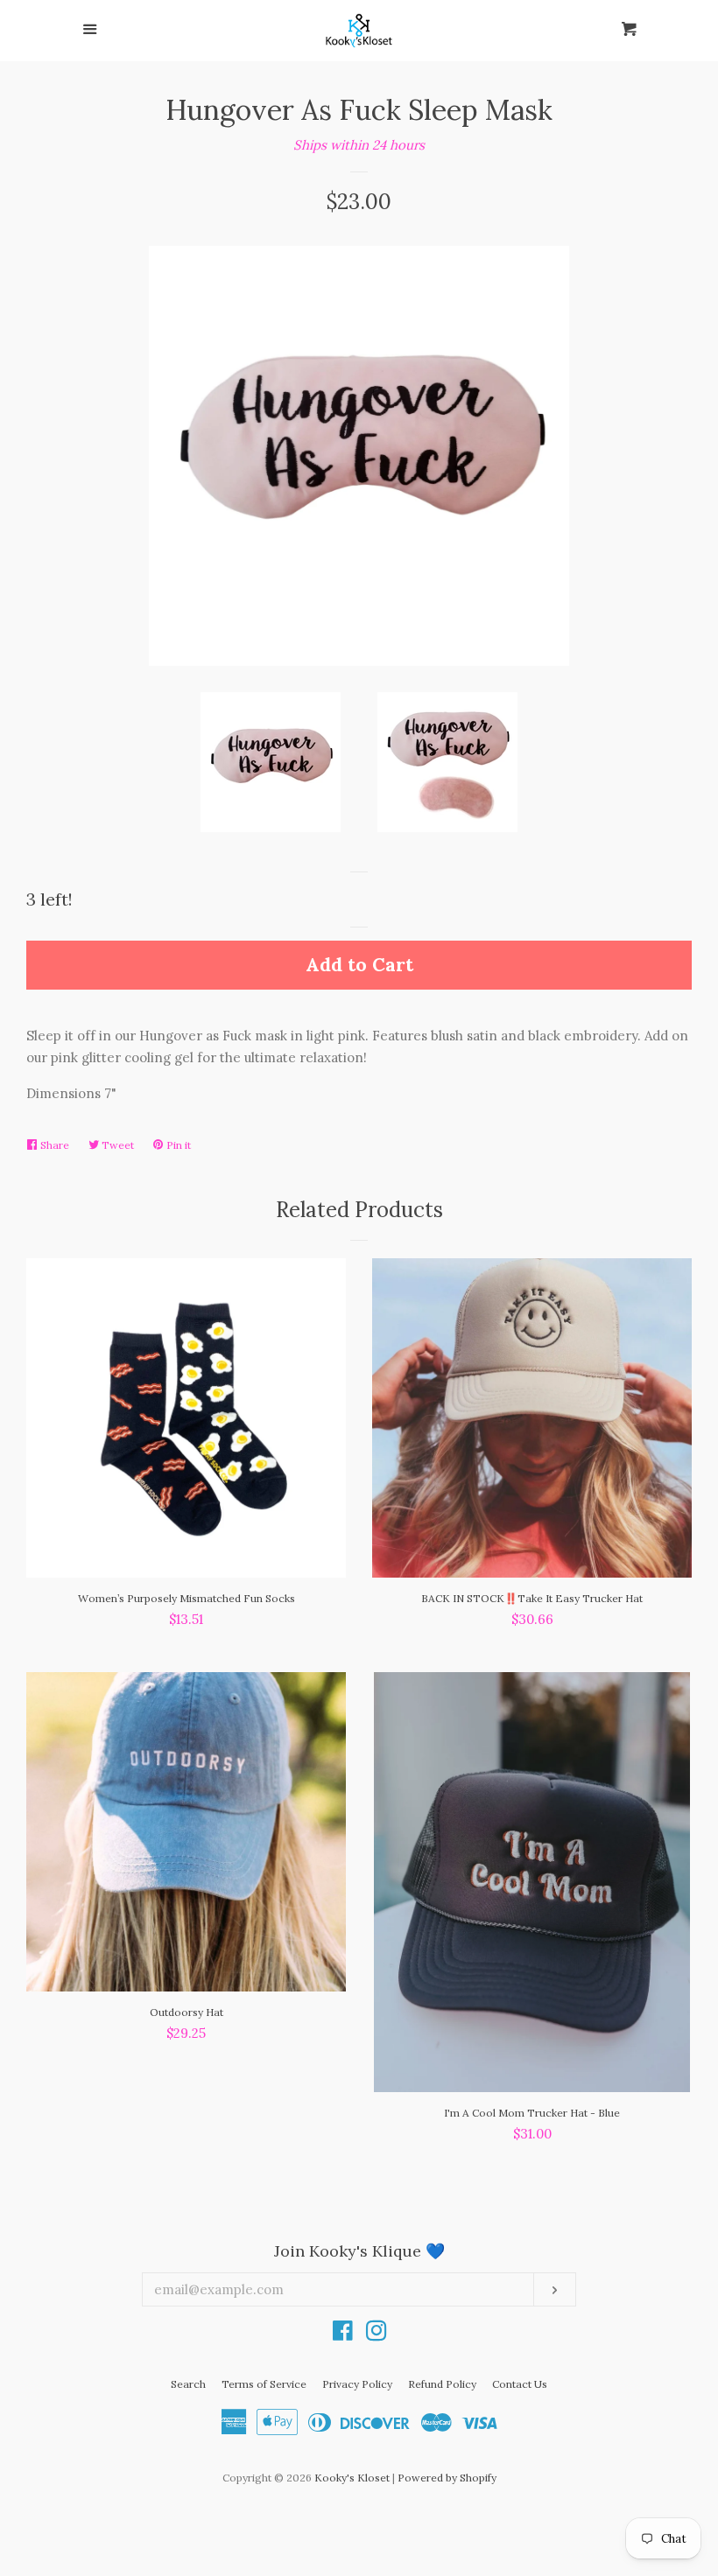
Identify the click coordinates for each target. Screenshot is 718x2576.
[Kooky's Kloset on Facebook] (343, 2334)
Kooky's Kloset (352, 2478)
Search (188, 2384)
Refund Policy (442, 2384)
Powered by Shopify (447, 2478)
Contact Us (520, 2384)
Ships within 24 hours (359, 145)
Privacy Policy (357, 2384)
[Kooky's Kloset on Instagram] (377, 2334)
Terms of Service (264, 2384)
